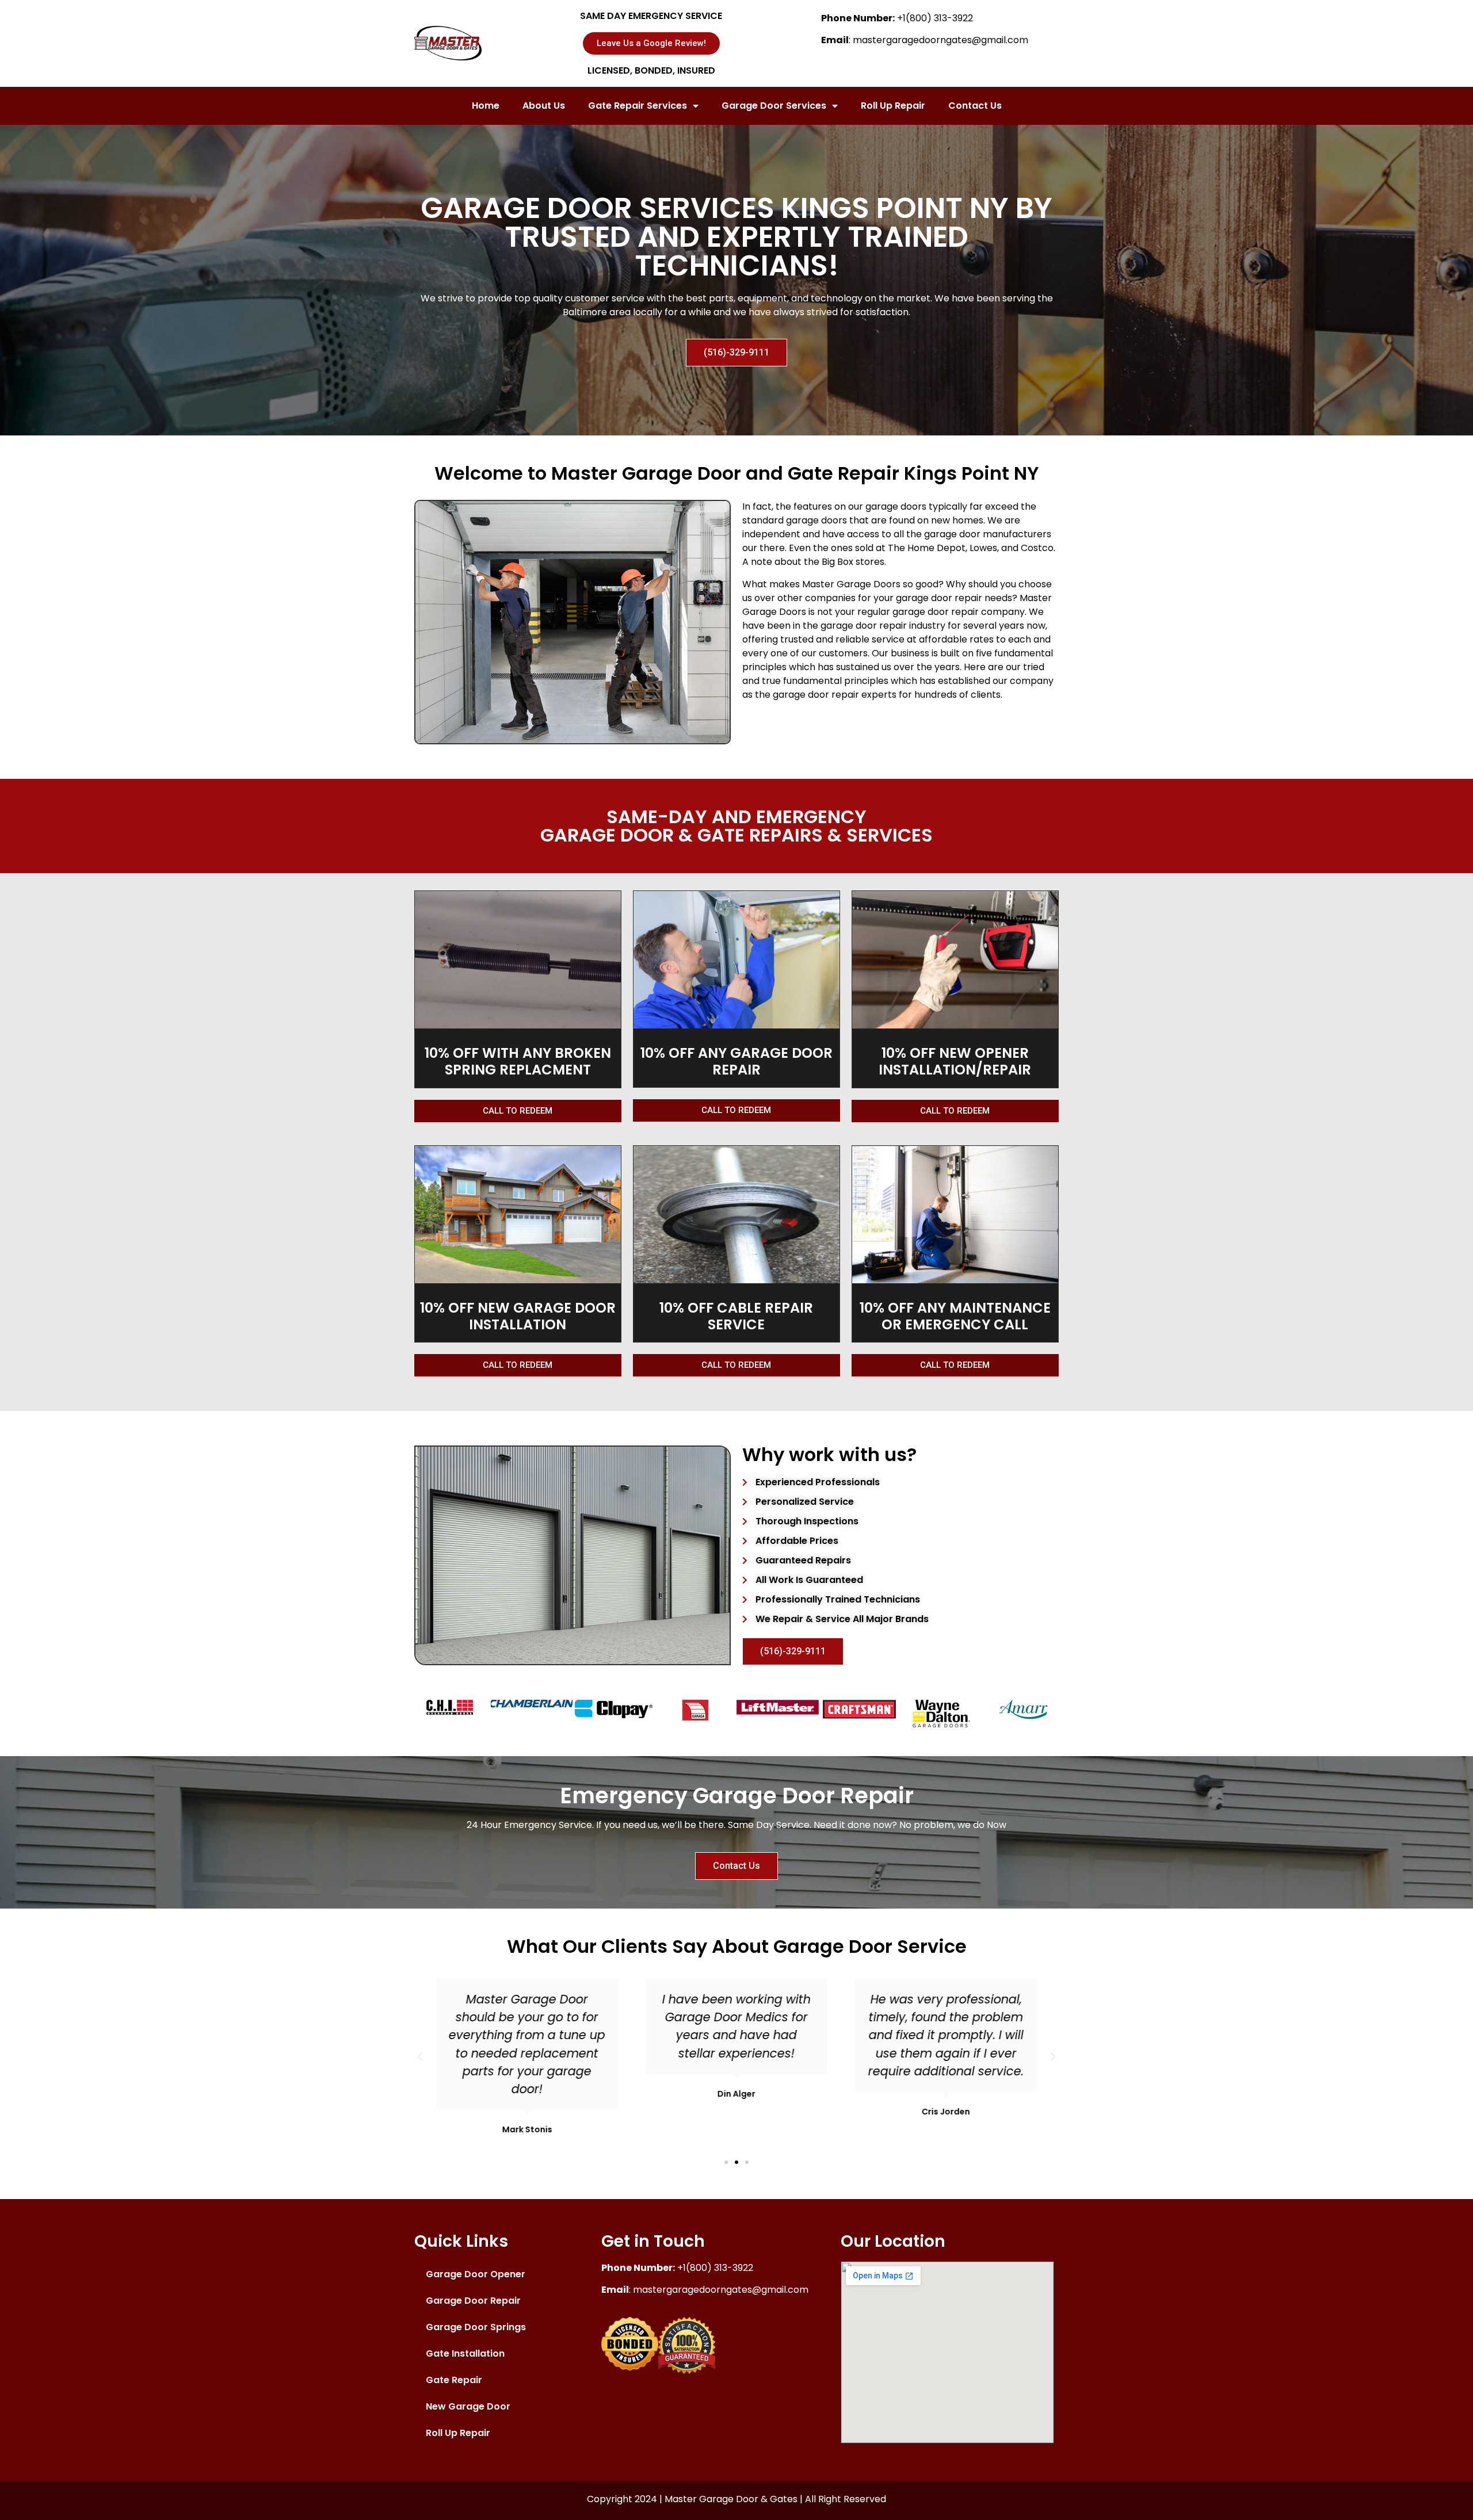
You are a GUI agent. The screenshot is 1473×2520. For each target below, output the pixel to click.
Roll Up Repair (893, 106)
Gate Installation (465, 2353)
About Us (544, 106)
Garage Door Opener (476, 2274)
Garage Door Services (774, 106)
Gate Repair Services (638, 106)
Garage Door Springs (476, 2327)
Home (486, 106)
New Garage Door (468, 2406)
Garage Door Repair (473, 2301)
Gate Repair (454, 2380)
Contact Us (975, 106)
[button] (726, 2162)
